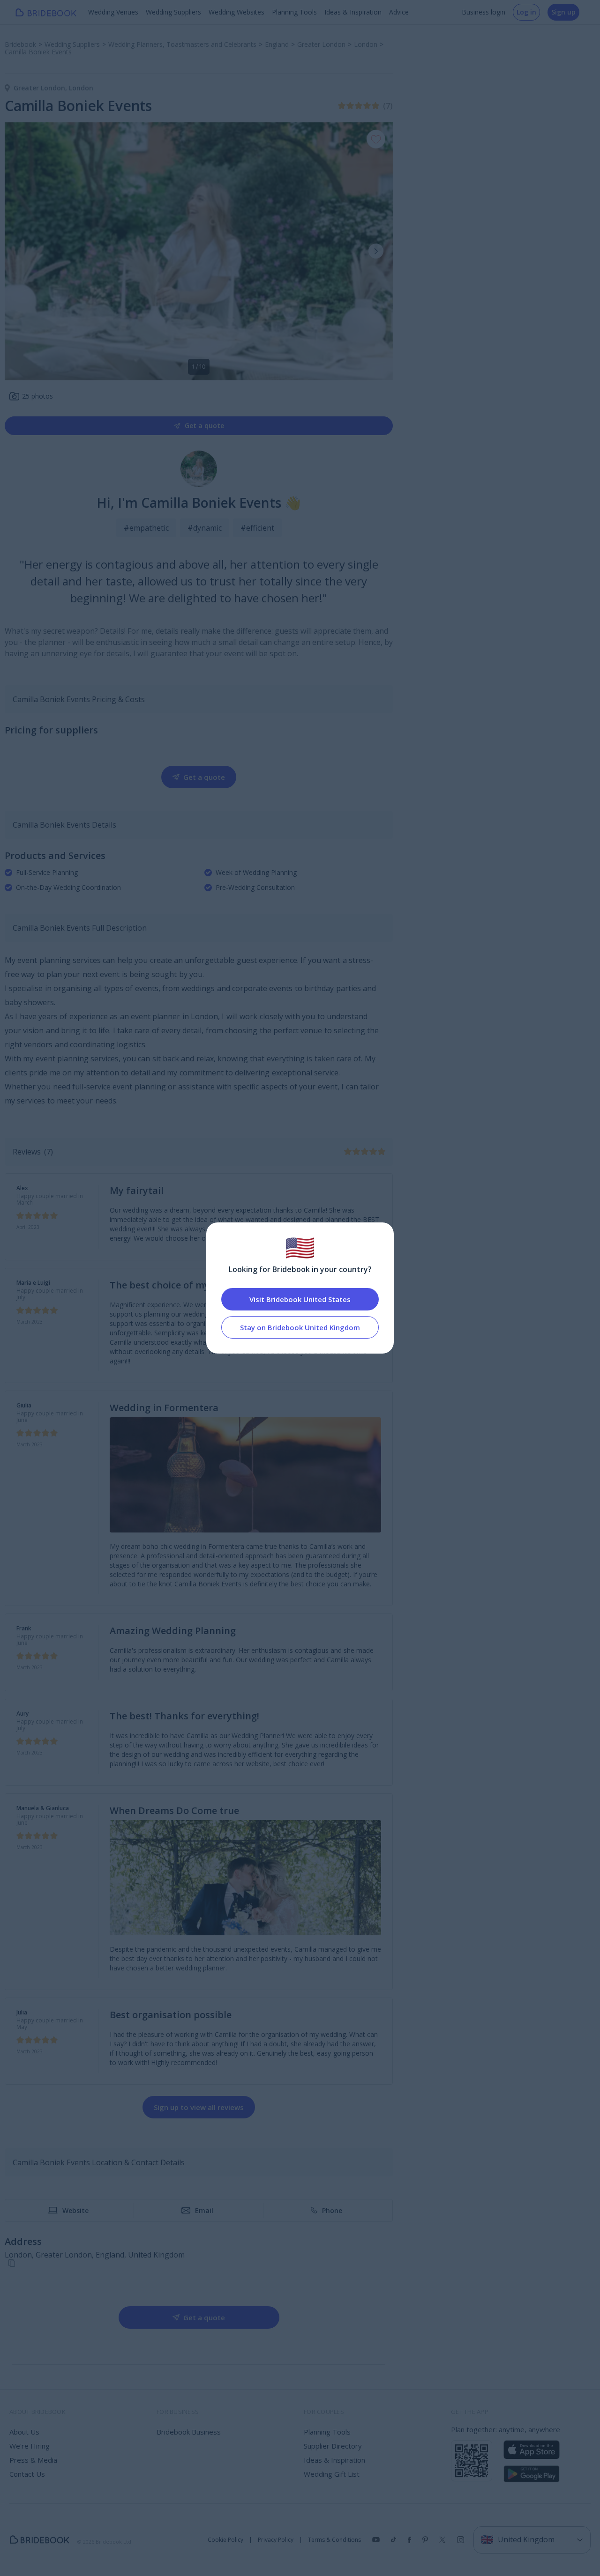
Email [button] (204, 2210)
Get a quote (204, 426)
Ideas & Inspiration (353, 12)
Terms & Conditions (334, 2540)
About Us (24, 2432)
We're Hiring (30, 2446)
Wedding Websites (236, 12)
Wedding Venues (113, 12)
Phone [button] (332, 2210)
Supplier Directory (333, 2446)
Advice (399, 12)
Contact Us (27, 2474)
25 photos (37, 396)
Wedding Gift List (332, 2474)
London (81, 88)
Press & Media (33, 2460)
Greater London (41, 88)
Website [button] (75, 2210)
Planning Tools (294, 12)
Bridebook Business (189, 2432)
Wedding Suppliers (173, 12)
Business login (484, 12)
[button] (376, 251)
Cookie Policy (225, 2540)
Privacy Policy (276, 2540)
